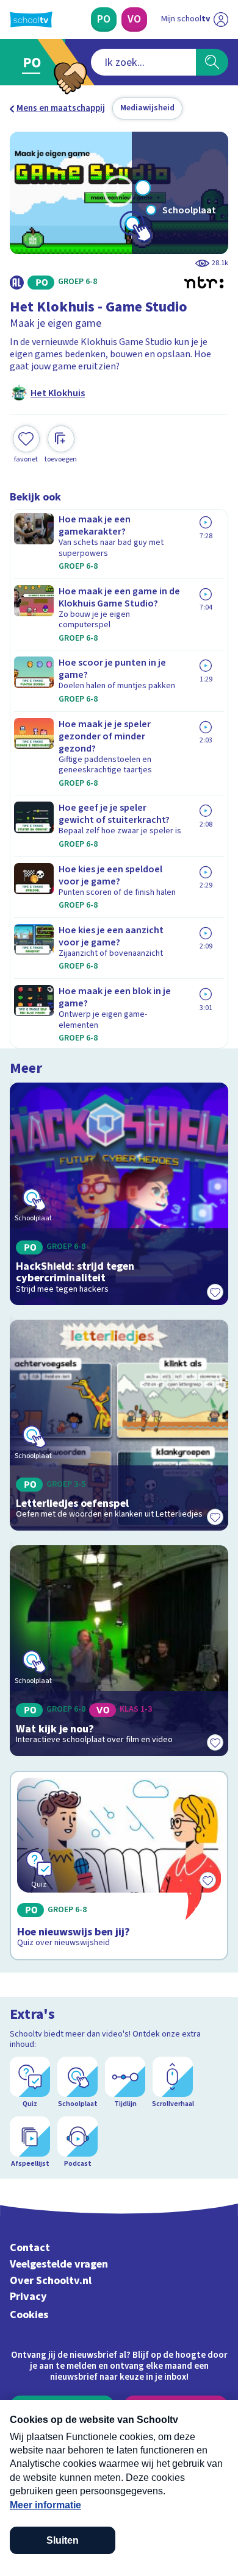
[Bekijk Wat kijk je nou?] (119, 1651)
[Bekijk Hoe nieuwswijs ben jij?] (119, 1866)
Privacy (28, 2297)
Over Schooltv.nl (51, 2281)
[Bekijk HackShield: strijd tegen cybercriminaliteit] (119, 1194)
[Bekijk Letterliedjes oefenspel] (119, 1425)
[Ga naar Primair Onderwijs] (34, 62)
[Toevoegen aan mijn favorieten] (215, 1292)
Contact (30, 2248)
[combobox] (143, 62)
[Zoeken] (212, 62)
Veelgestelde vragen (59, 2264)
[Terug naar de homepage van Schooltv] (31, 20)
